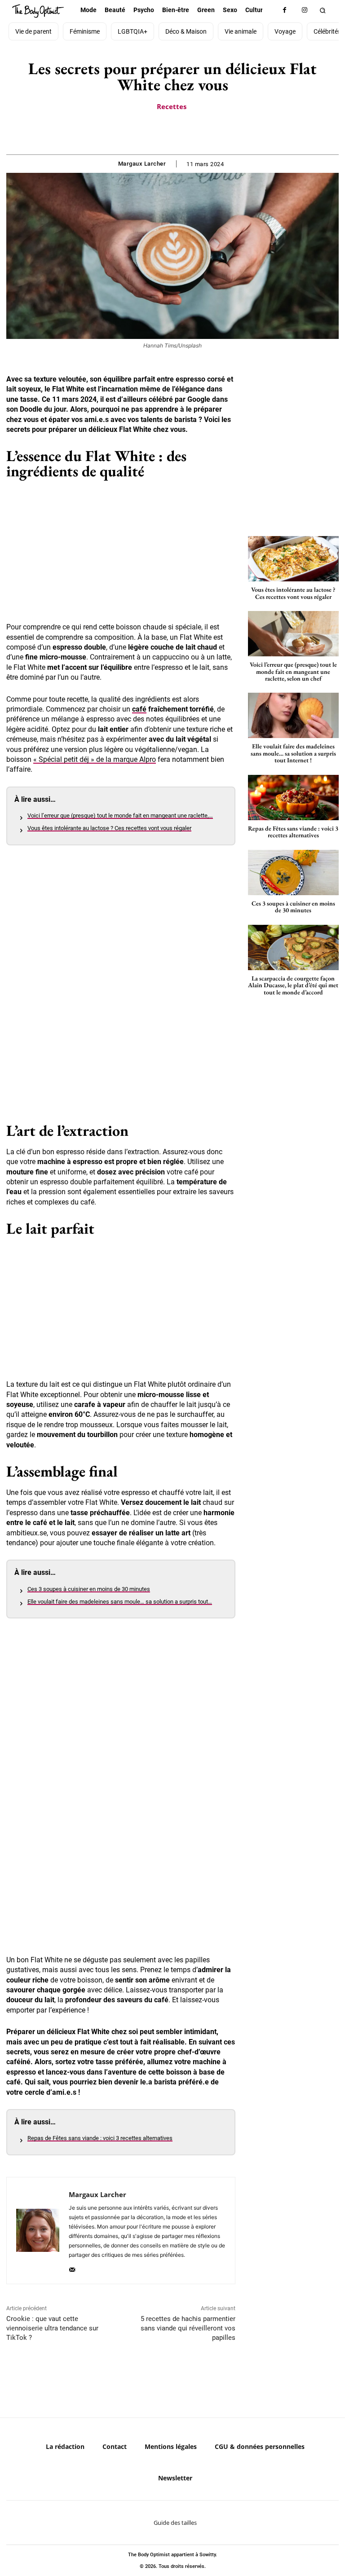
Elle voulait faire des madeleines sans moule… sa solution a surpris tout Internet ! (293, 753)
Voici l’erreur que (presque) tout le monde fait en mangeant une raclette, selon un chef (293, 671)
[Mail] (72, 2268)
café (139, 709)
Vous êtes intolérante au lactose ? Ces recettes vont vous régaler (109, 828)
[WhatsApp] (182, 132)
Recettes (172, 106)
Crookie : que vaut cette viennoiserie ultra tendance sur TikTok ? (52, 2328)
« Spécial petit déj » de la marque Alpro (95, 759)
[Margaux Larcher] (38, 2231)
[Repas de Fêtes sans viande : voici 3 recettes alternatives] (293, 798)
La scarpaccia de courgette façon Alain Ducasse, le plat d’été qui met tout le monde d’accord (293, 985)
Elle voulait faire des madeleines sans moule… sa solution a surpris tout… (120, 1602)
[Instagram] (305, 10)
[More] (203, 132)
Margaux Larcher (142, 164)
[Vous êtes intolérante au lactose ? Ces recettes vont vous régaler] (293, 559)
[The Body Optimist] (38, 11)
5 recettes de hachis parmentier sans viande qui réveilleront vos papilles (188, 2328)
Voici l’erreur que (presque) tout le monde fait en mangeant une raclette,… (120, 815)
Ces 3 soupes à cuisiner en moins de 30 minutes (89, 1589)
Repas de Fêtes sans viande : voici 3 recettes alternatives (100, 2138)
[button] (323, 10)
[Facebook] (285, 10)
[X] (162, 132)
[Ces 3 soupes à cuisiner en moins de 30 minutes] (293, 873)
